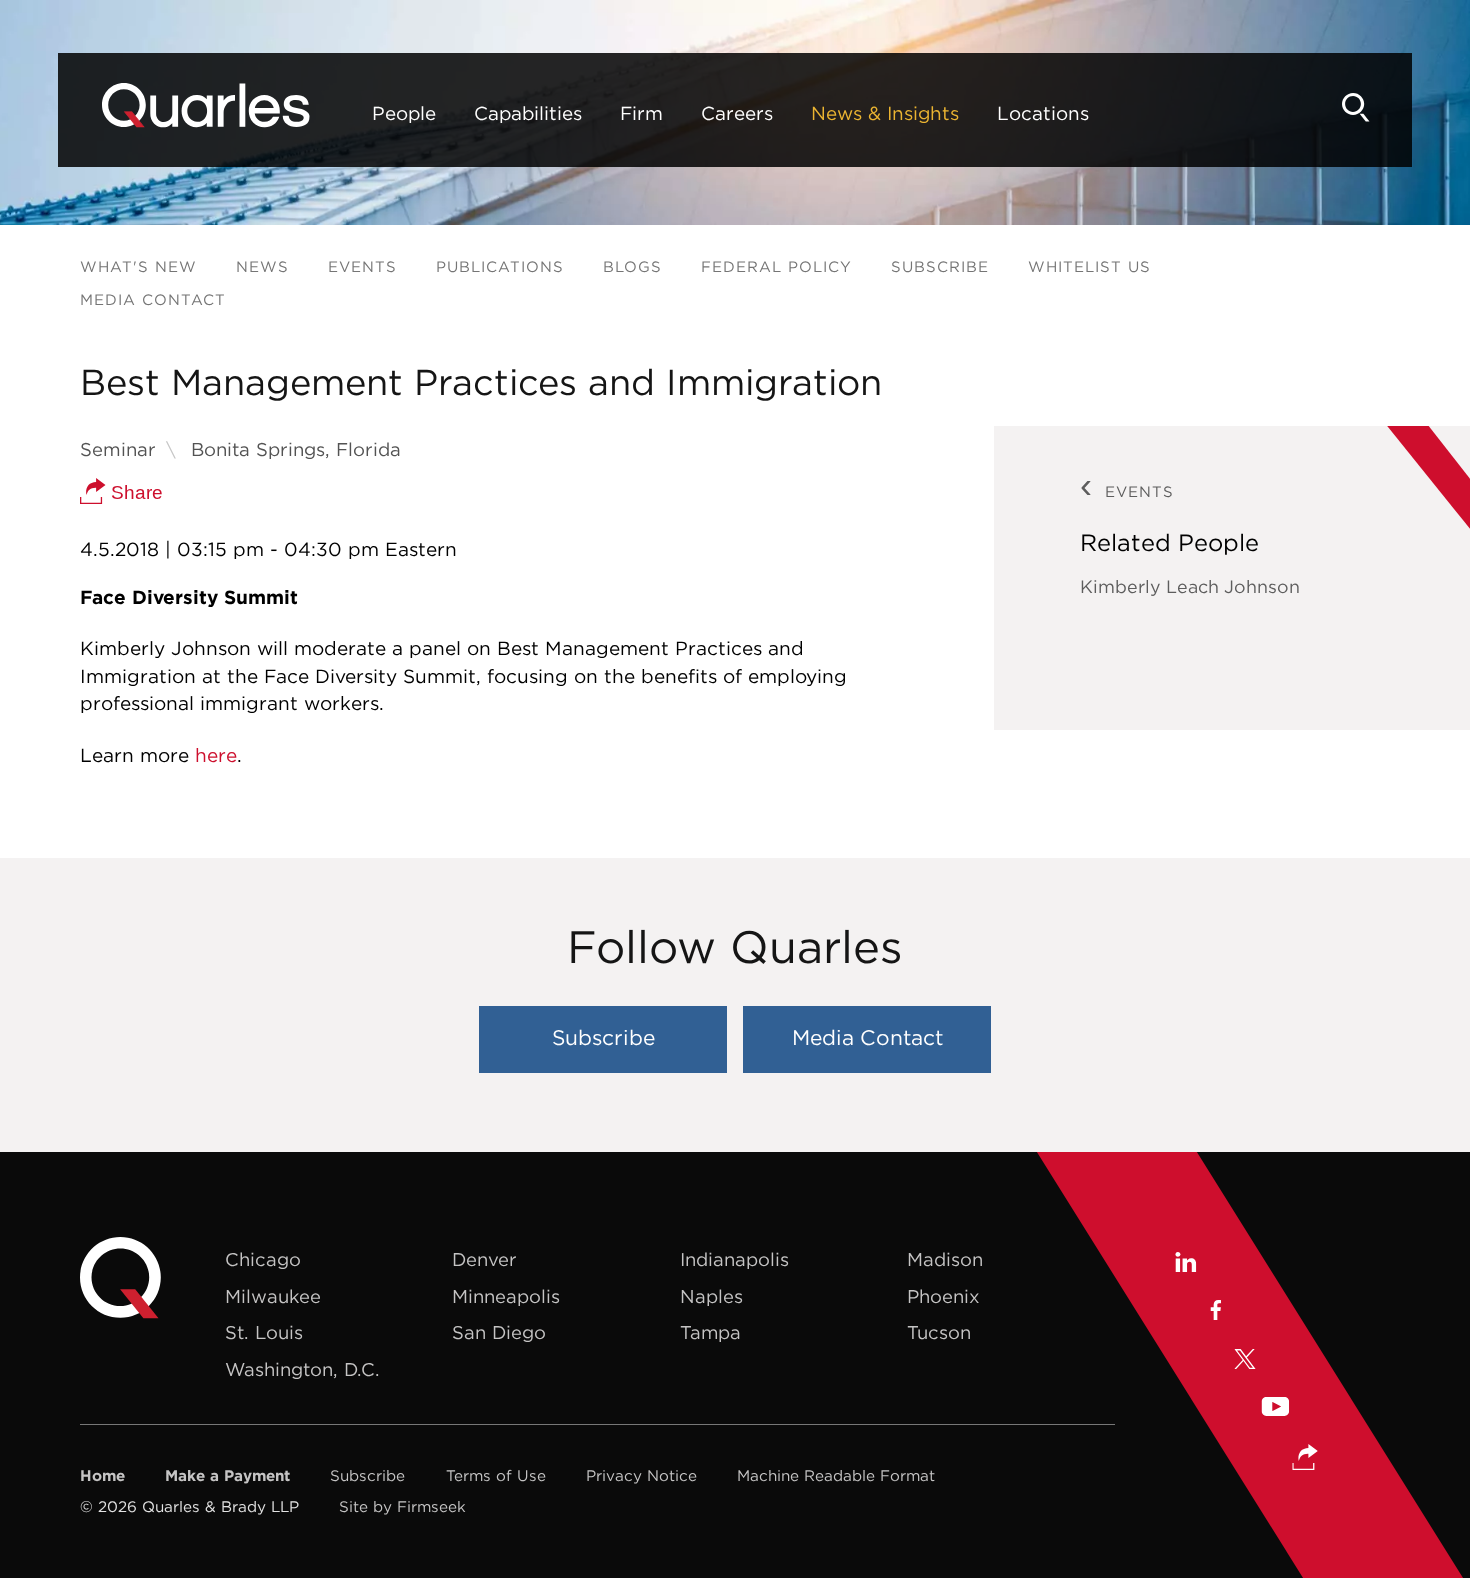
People (404, 113)
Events (362, 266)
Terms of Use (496, 1475)
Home (102, 1475)
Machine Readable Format (836, 1475)
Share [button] (134, 492)
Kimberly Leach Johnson (1190, 586)
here (216, 755)
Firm (641, 113)
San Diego (499, 1332)
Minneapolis (506, 1296)
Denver (484, 1259)
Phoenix (943, 1296)
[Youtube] (1275, 1409)
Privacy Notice (641, 1475)
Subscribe (940, 266)
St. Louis (264, 1332)
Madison (945, 1259)
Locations (1043, 113)
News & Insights (885, 113)
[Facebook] (1214, 1313)
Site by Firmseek (402, 1506)
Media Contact (153, 299)
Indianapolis (734, 1259)
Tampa (710, 1332)
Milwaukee (273, 1296)
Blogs (632, 266)
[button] (1305, 1459)
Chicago (263, 1259)
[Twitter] (1245, 1361)
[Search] (1356, 107)
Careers (737, 113)
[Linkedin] (1184, 1265)
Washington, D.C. (302, 1369)
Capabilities (528, 113)
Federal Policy (776, 266)
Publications (500, 266)
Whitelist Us (1089, 266)
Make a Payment (227, 1475)
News (262, 266)
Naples (711, 1296)
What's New (138, 266)
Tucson (939, 1332)
